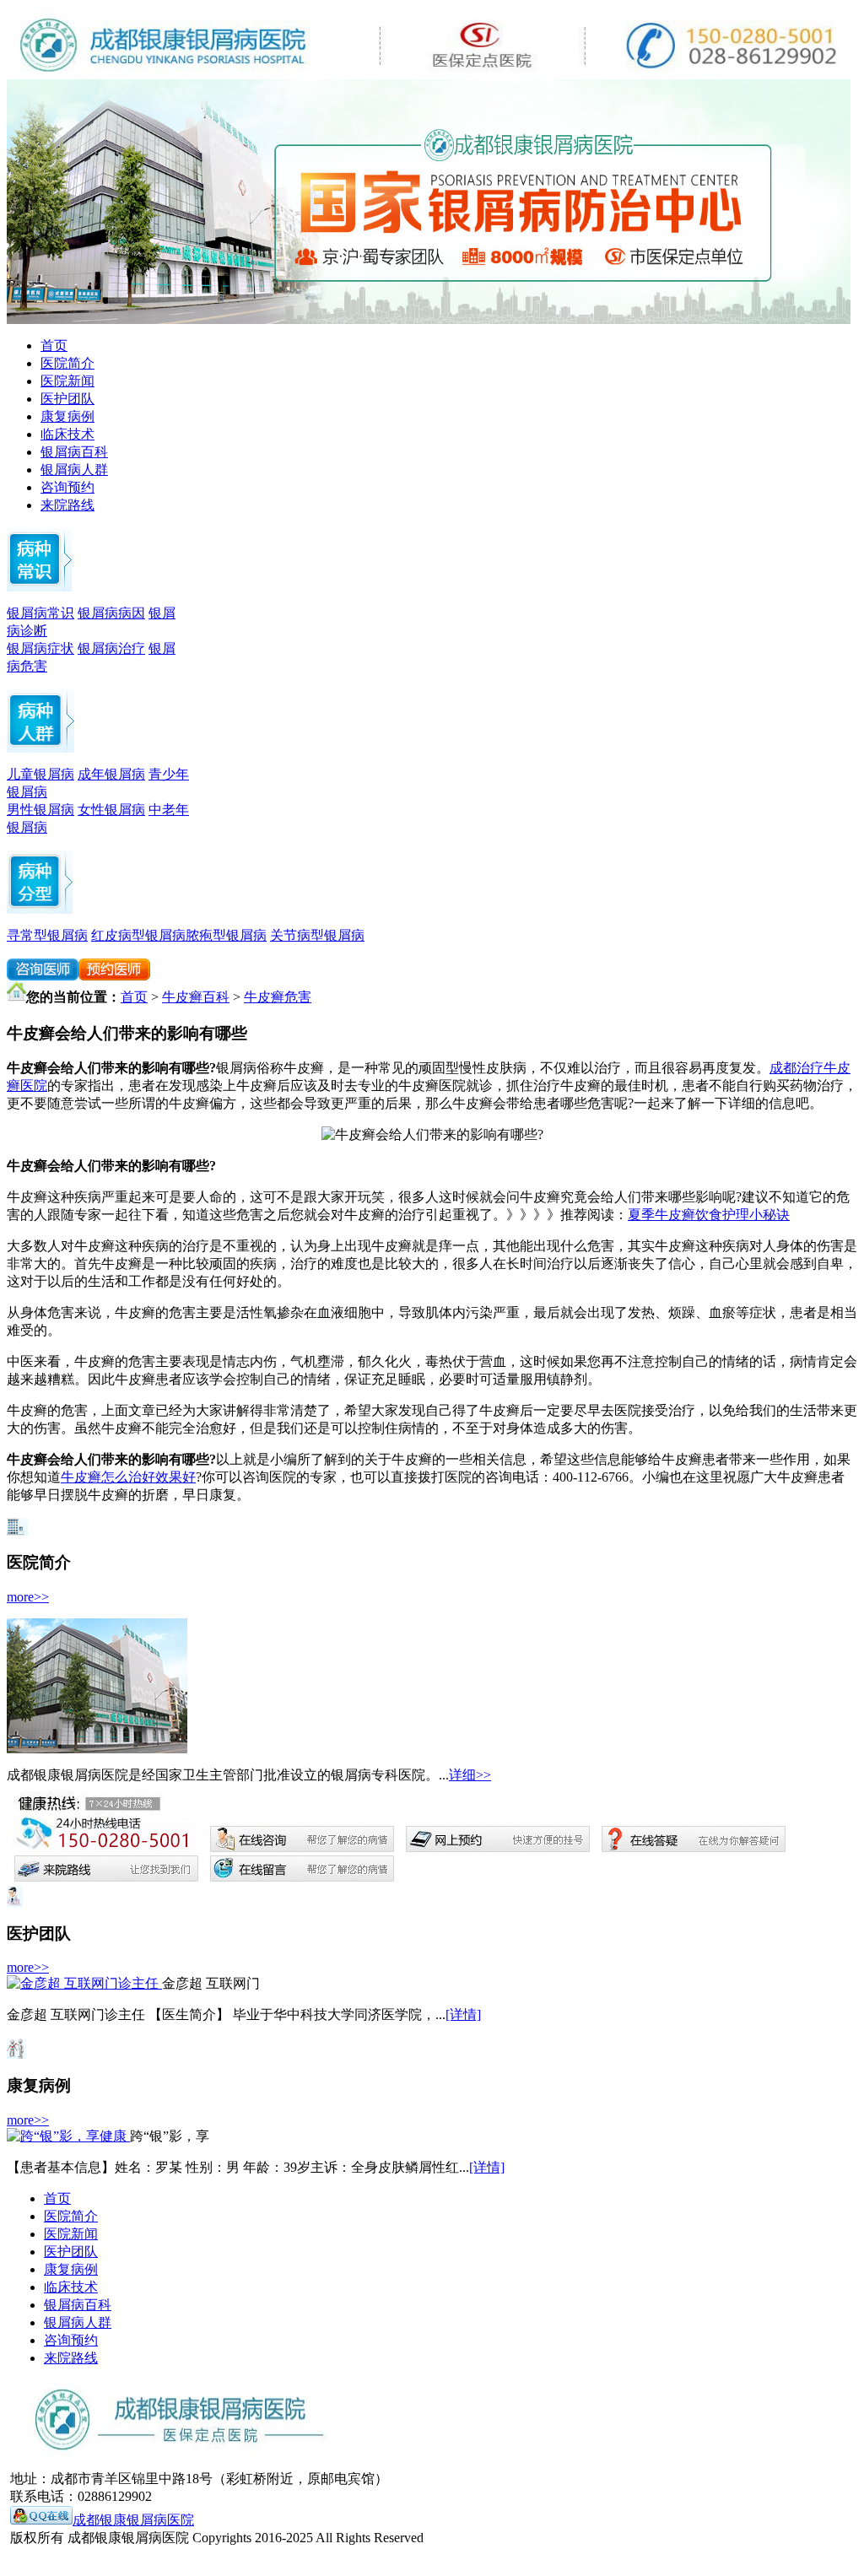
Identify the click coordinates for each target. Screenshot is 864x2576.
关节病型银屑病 (317, 935)
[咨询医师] (43, 976)
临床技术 (67, 434)
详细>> (470, 1775)
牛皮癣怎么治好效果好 (128, 1477)
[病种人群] (40, 748)
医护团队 (67, 399)
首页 (54, 346)
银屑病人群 (74, 470)
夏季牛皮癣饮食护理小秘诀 (709, 1215)
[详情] (463, 2014)
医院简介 (67, 363)
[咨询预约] (429, 319)
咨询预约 (67, 487)
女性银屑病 (111, 810)
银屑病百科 (74, 452)
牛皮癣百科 (196, 997)
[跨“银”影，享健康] (68, 2136)
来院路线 (67, 505)
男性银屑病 (40, 810)
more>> (28, 1597)
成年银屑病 (111, 774)
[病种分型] (40, 909)
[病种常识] (39, 587)
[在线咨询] (114, 976)
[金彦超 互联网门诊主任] (84, 1983)
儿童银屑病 (40, 774)
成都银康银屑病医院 (133, 2520)
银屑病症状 (40, 648)
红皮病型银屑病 (138, 935)
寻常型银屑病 (47, 935)
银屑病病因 (111, 613)
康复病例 (67, 416)
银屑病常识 (40, 613)
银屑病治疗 (111, 648)
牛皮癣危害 (278, 997)
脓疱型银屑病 (226, 935)
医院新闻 (67, 381)
